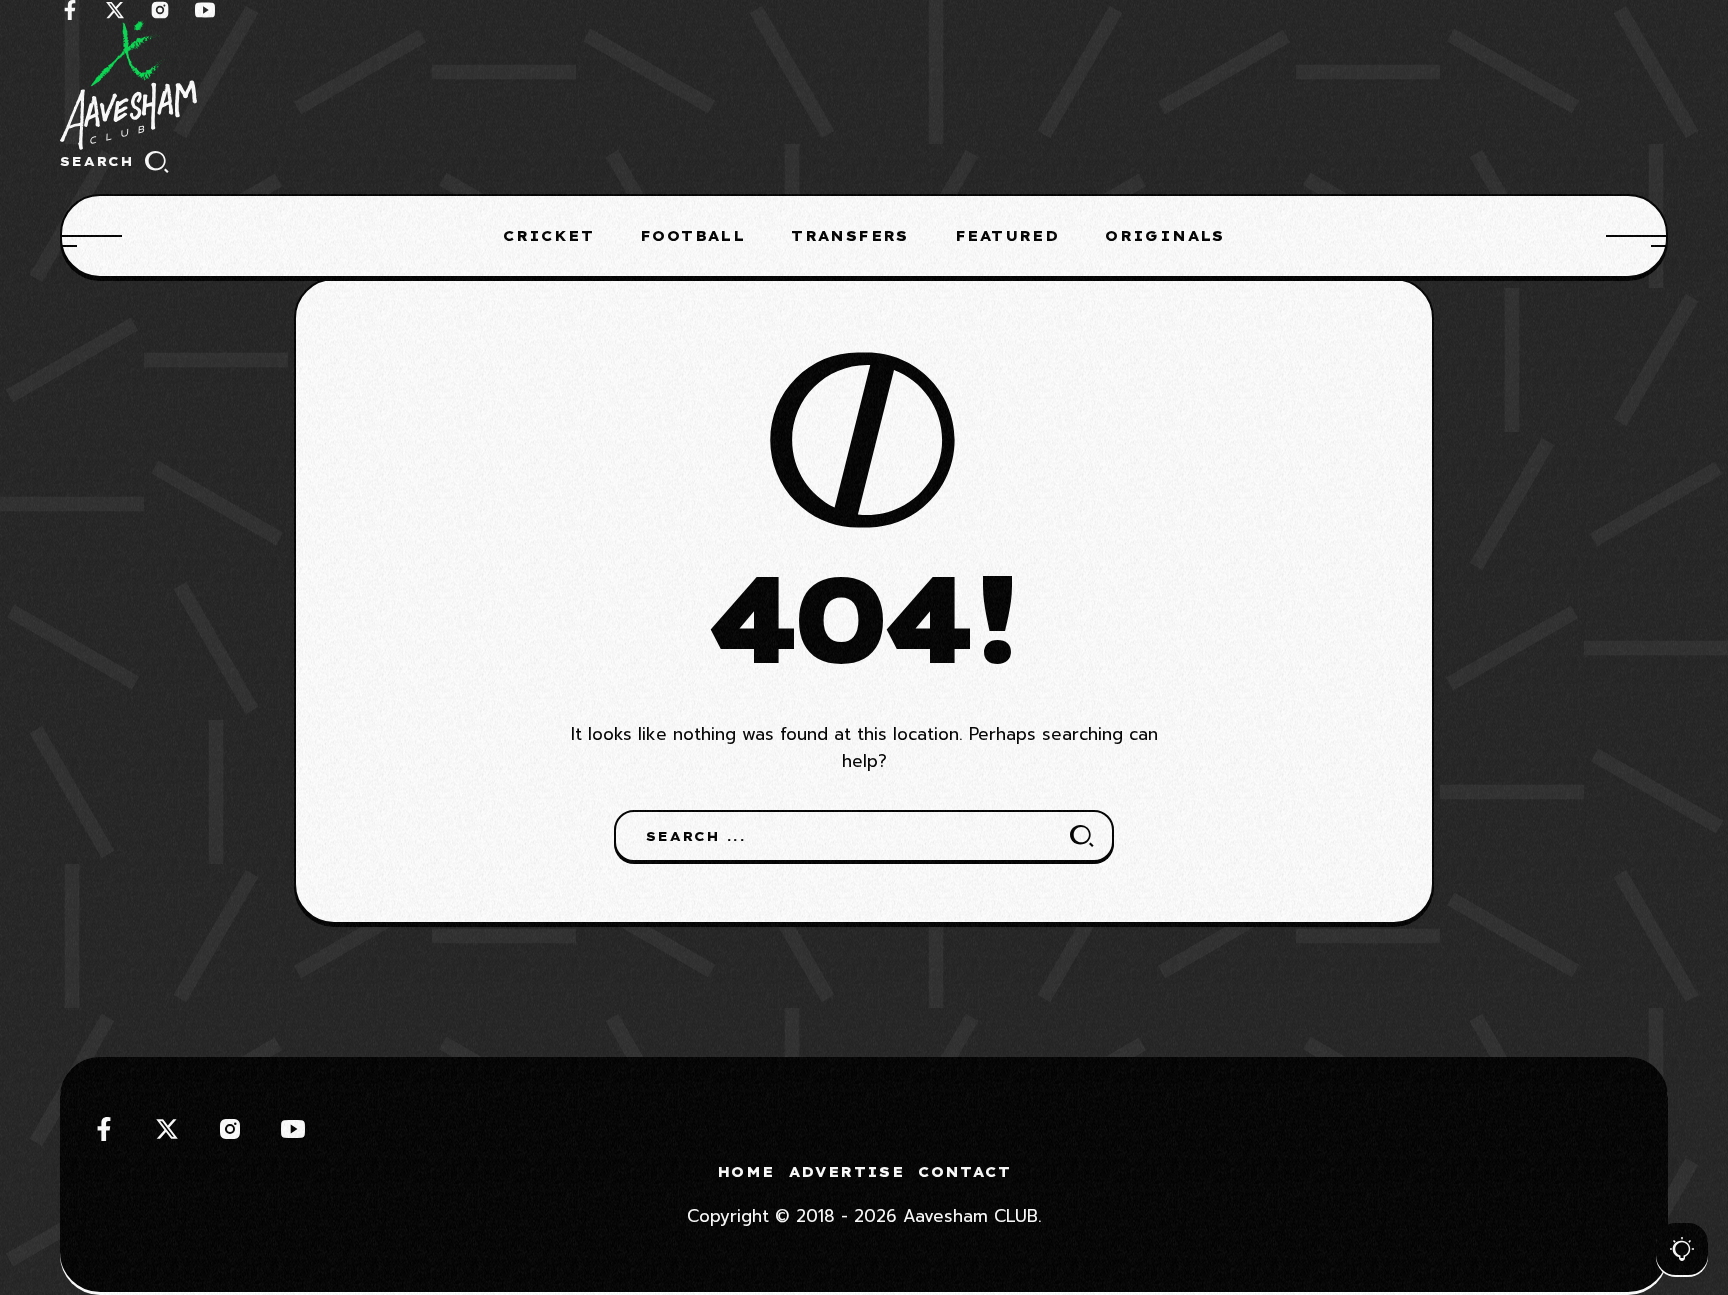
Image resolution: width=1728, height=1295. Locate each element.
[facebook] (70, 10)
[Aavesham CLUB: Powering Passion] (864, 85)
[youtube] (205, 10)
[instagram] (160, 10)
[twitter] (115, 10)
